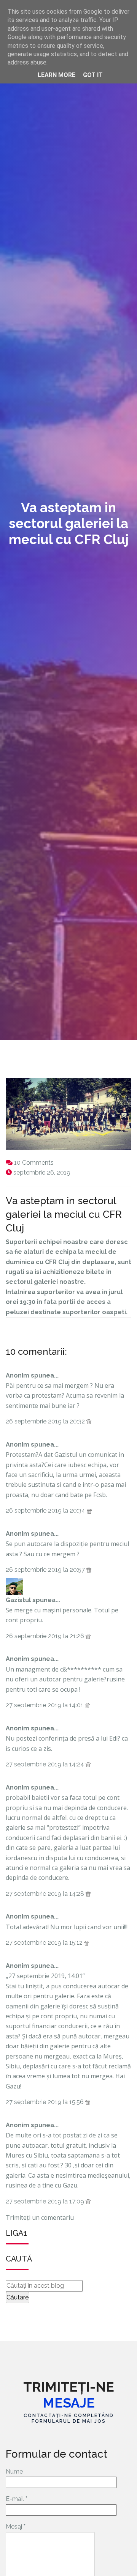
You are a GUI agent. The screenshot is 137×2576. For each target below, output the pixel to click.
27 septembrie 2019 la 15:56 (45, 2102)
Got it (93, 75)
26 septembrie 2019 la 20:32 (46, 1421)
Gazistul (18, 1600)
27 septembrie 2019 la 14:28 (46, 1894)
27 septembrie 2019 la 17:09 (46, 2201)
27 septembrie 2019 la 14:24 (46, 1764)
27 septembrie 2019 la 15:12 (45, 1943)
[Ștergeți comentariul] (89, 1421)
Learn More (57, 75)
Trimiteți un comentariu (40, 2217)
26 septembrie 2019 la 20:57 (46, 1570)
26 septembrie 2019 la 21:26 (46, 1636)
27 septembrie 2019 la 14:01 (45, 1705)
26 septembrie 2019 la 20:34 (46, 1511)
